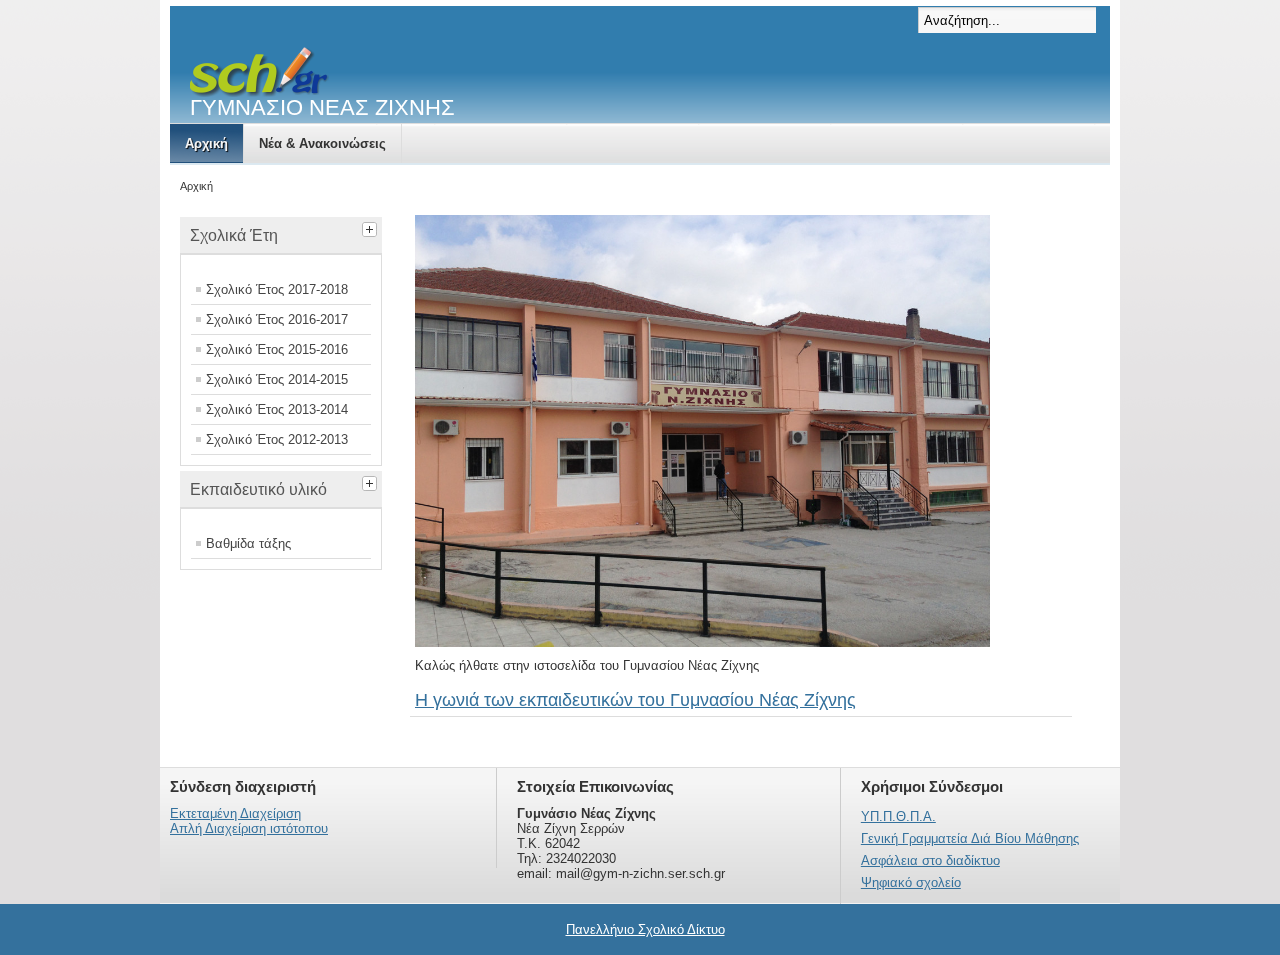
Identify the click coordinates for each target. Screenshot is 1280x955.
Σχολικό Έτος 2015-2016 (277, 349)
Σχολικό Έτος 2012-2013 (277, 439)
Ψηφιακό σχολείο (911, 882)
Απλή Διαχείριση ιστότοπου (249, 828)
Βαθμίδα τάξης (248, 543)
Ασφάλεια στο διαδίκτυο (930, 860)
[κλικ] (372, 227)
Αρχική (206, 143)
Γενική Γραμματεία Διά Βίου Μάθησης (970, 838)
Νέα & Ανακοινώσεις (322, 143)
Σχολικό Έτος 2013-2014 (277, 409)
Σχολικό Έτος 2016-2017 (277, 319)
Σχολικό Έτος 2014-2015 (277, 379)
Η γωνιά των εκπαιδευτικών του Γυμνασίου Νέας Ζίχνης (635, 700)
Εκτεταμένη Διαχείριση (235, 813)
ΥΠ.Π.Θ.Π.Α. (898, 816)
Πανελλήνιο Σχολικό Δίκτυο (645, 929)
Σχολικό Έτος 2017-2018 (277, 289)
